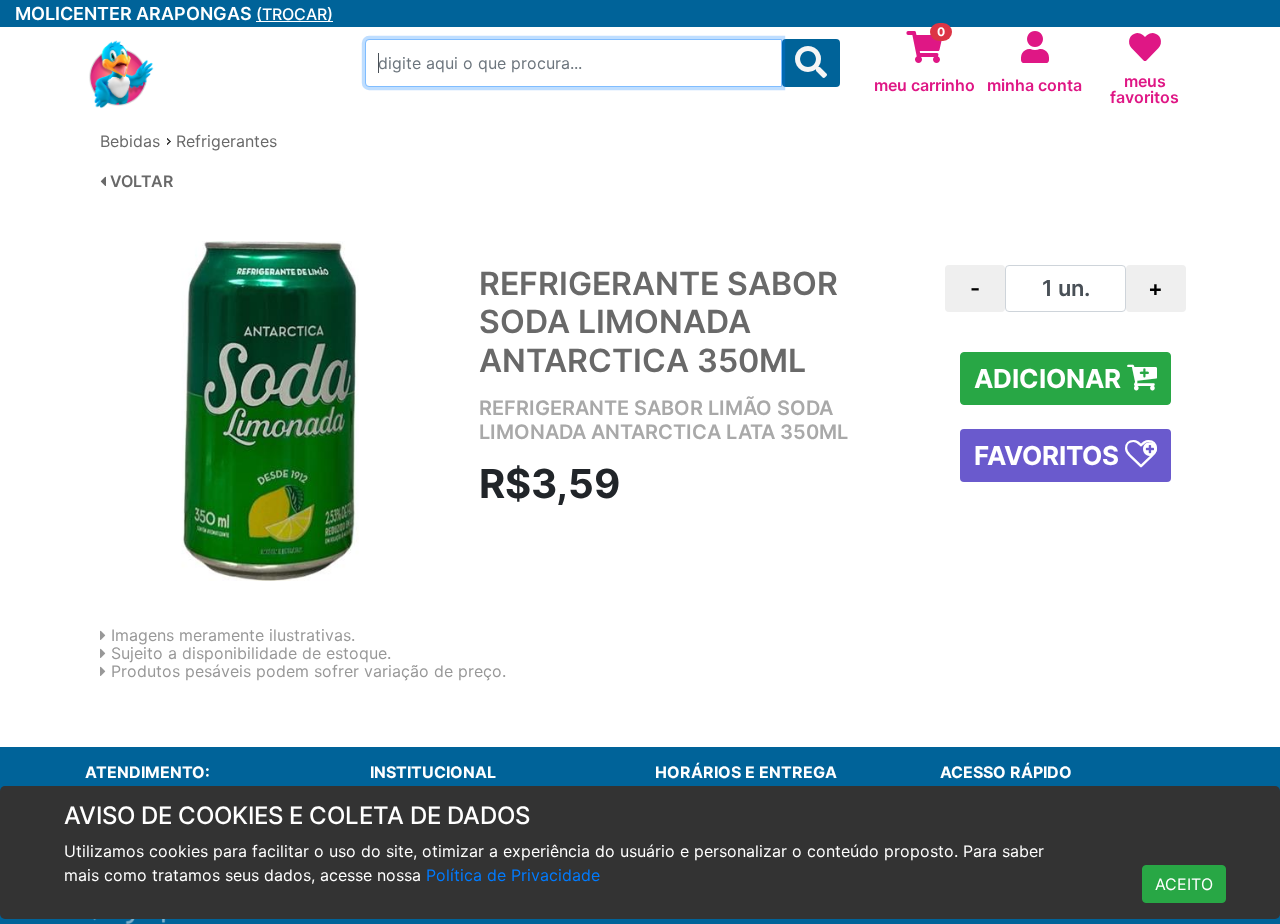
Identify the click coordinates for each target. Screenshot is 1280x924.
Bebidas (130, 141)
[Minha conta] (1035, 48)
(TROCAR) (294, 14)
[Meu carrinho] (925, 48)
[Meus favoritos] (1145, 48)
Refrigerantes (226, 141)
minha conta (1034, 85)
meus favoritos (1144, 89)
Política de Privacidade (513, 875)
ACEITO (1184, 884)
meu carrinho (924, 85)
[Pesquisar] (811, 63)
